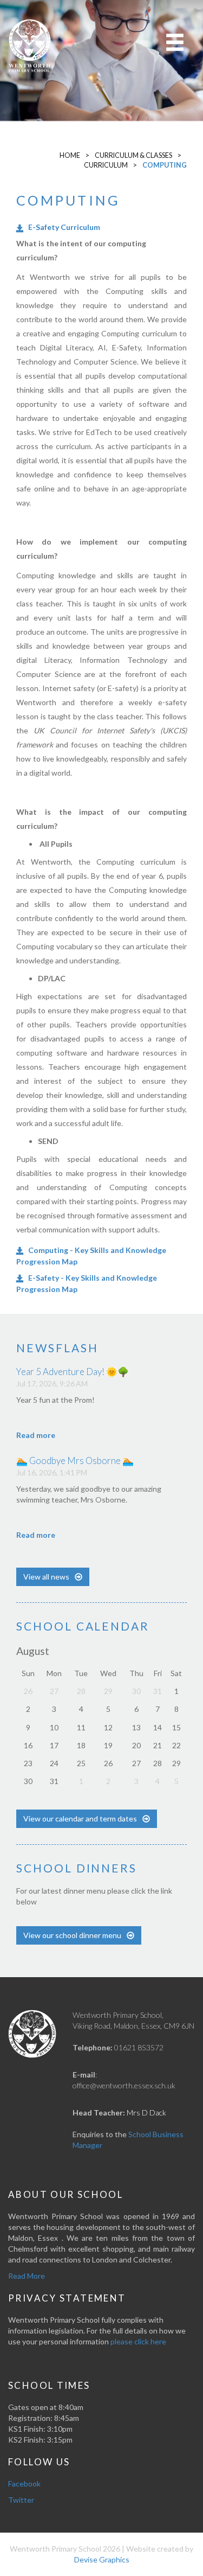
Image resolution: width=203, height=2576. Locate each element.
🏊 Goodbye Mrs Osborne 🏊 (75, 1460)
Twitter (21, 2500)
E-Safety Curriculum (64, 227)
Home (70, 155)
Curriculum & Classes (133, 155)
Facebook (24, 2484)
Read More (27, 2276)
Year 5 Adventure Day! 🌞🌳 (73, 1372)
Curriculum (106, 165)
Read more (36, 1435)
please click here (138, 2341)
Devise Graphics (102, 2559)
